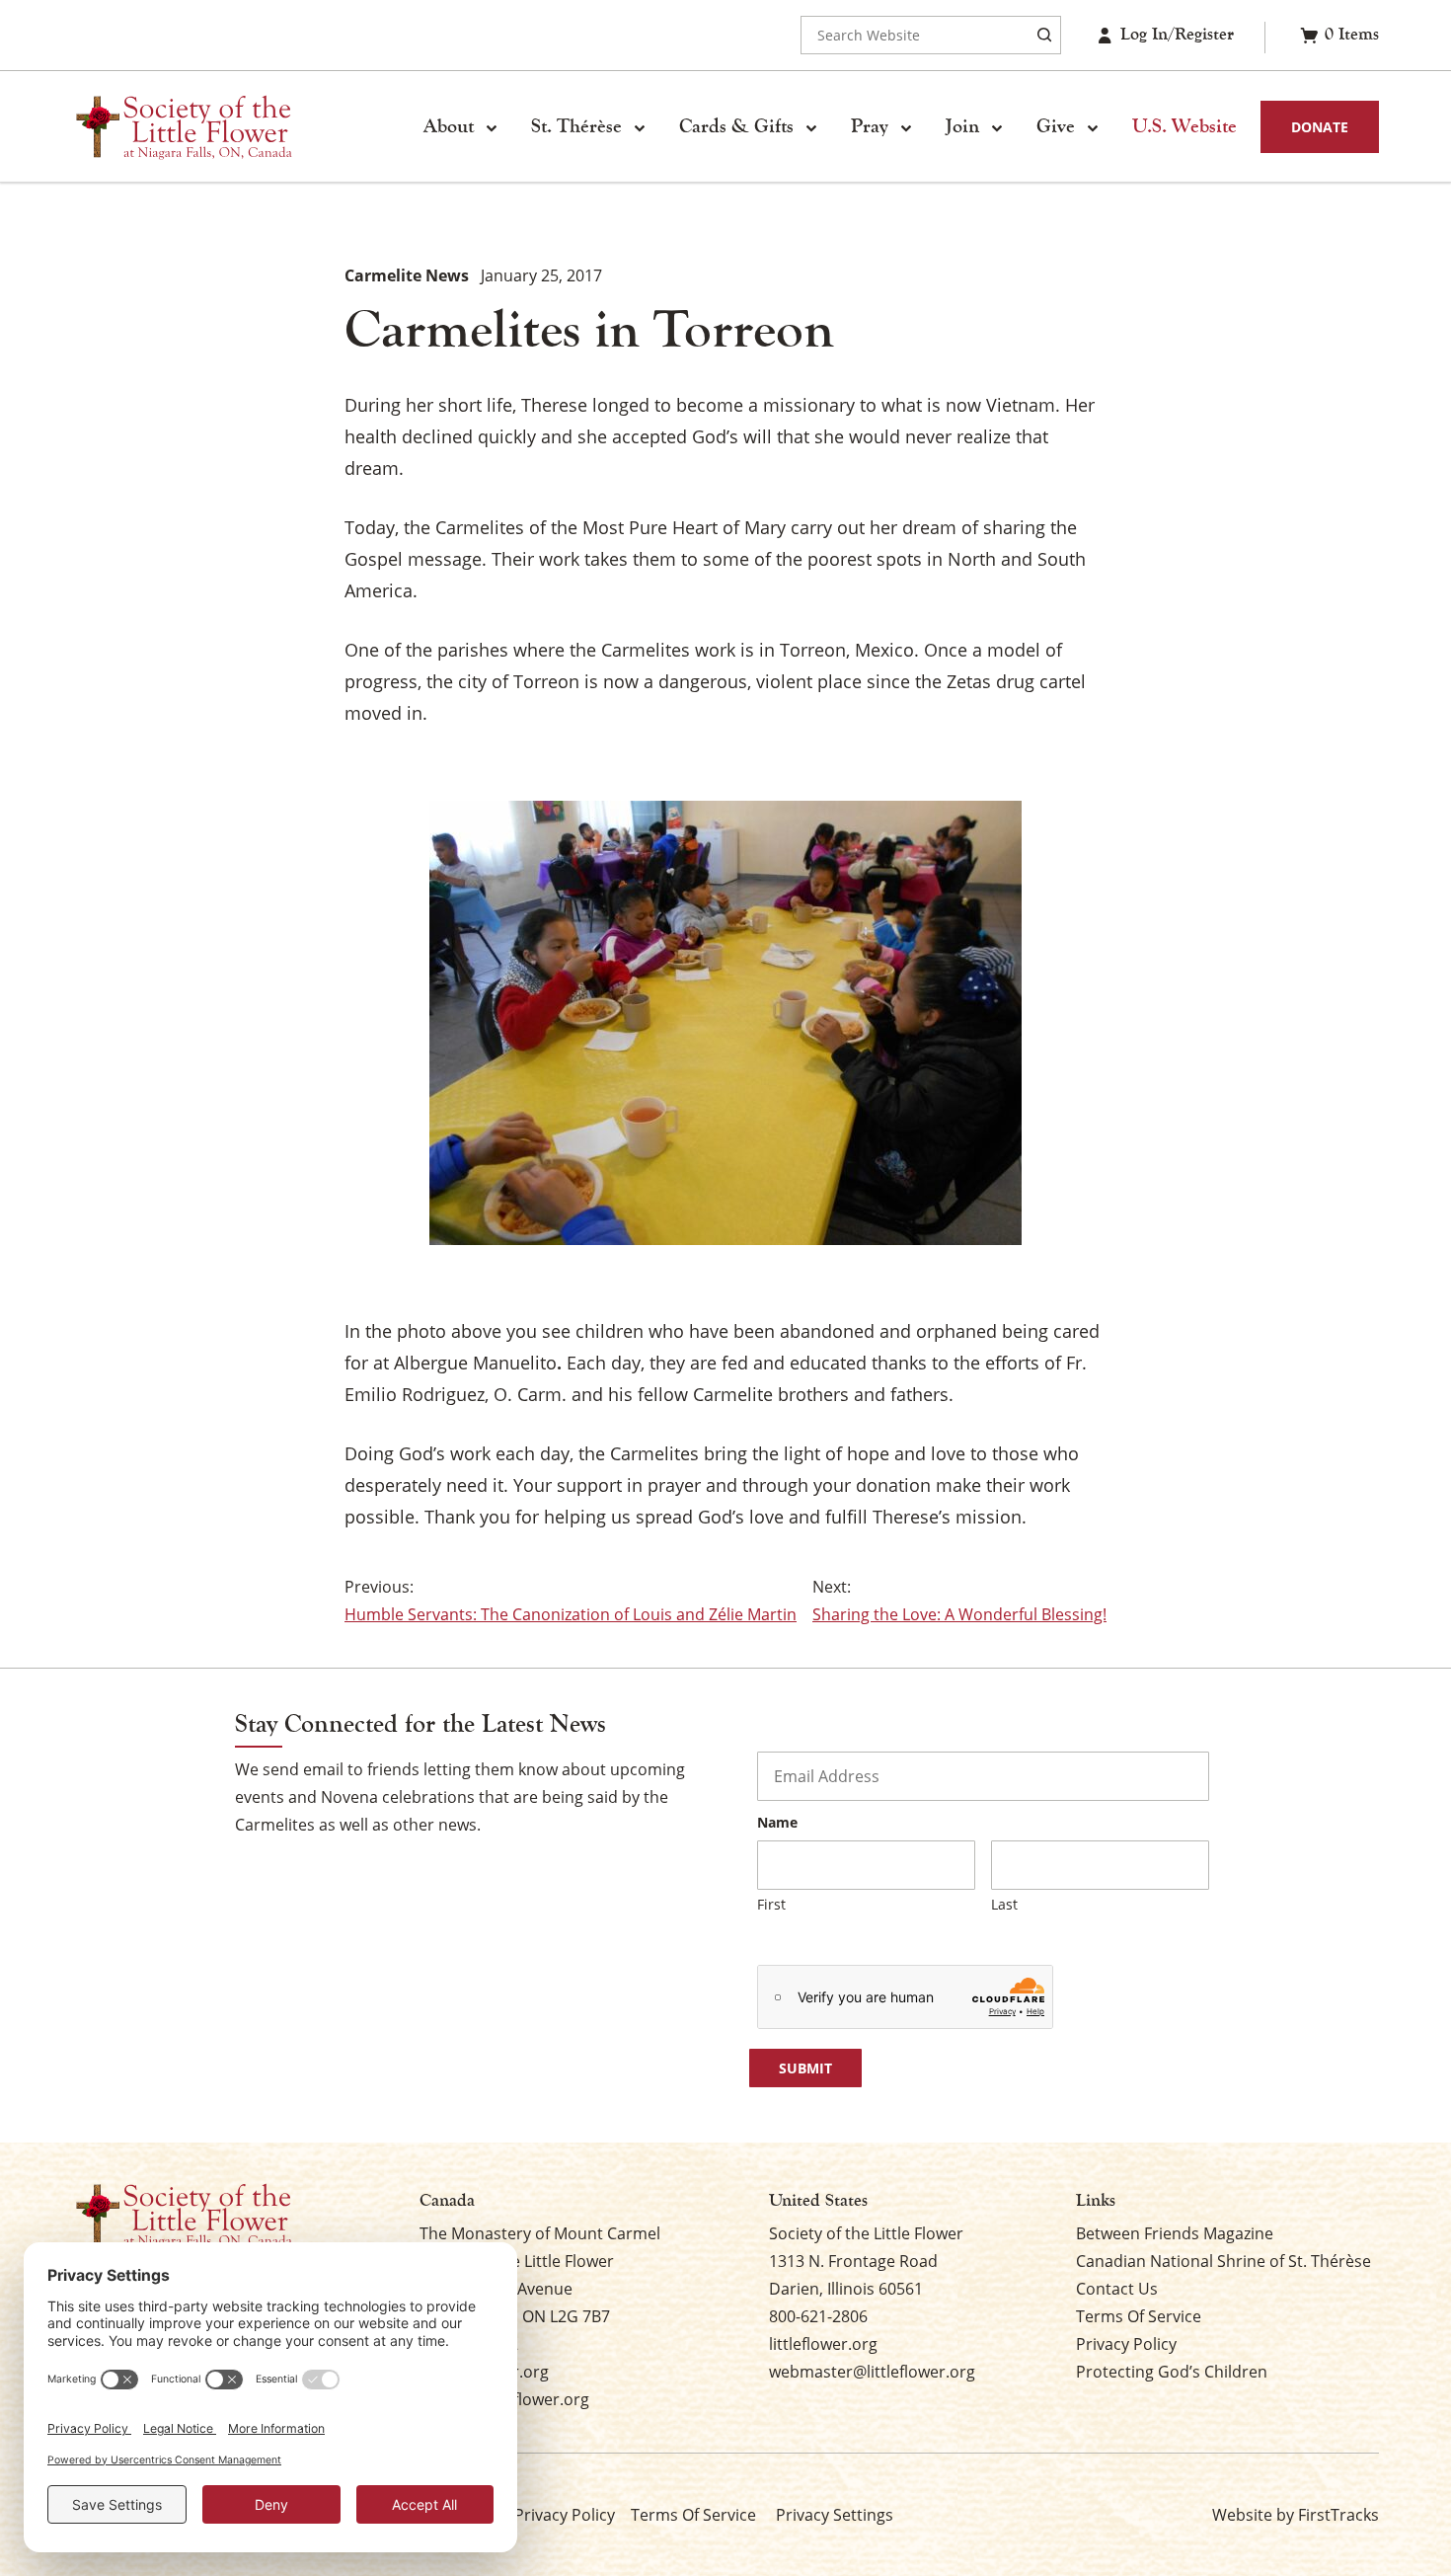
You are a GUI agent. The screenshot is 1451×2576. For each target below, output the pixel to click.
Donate (1320, 127)
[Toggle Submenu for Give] (1093, 127)
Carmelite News (407, 275)
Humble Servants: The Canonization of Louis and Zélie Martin (571, 1614)
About (449, 126)
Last (1004, 1904)
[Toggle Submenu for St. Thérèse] (640, 127)
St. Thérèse (576, 126)
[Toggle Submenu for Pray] (906, 127)
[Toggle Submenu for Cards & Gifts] (811, 127)
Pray (870, 126)
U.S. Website (1184, 126)
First (771, 1904)
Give (1056, 126)
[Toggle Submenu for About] (492, 127)
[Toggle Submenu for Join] (997, 127)
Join (962, 126)
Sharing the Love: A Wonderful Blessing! (959, 1614)
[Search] (1044, 35)
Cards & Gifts (736, 126)
